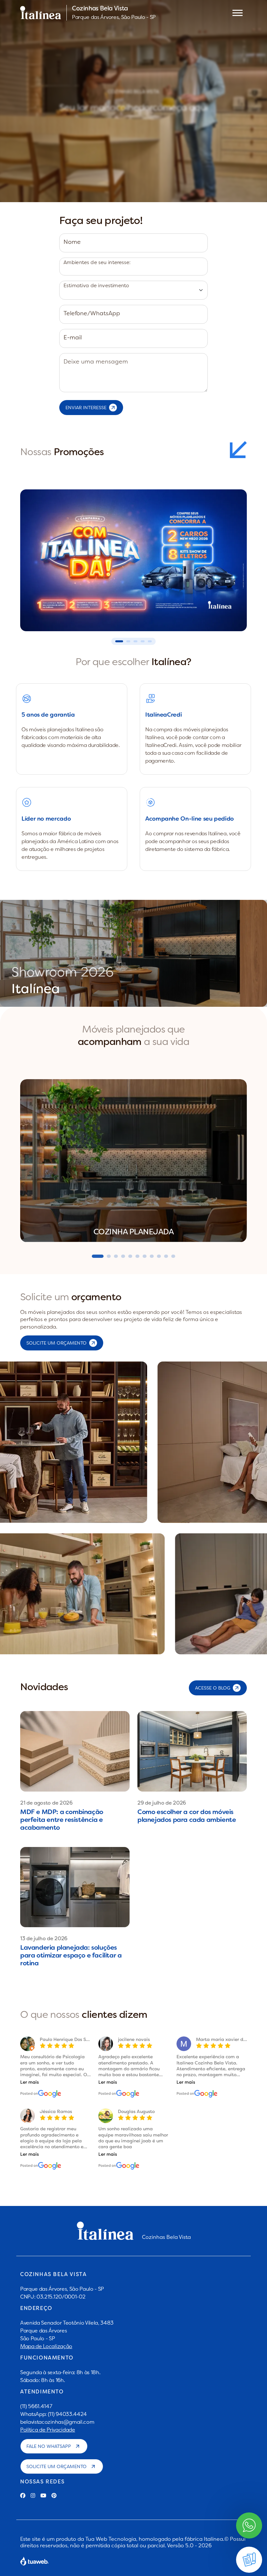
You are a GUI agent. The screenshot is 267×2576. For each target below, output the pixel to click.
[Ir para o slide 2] (128, 641)
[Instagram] (33, 2495)
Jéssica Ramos (56, 2111)
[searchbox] (63, 269)
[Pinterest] (54, 2495)
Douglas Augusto (136, 2111)
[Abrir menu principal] (238, 13)
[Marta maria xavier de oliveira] (206, 2093)
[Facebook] (23, 2495)
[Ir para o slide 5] (150, 641)
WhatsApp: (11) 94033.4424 (54, 2414)
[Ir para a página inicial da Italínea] (41, 13)
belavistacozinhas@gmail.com (57, 2422)
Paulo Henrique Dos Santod (69, 2039)
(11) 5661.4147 (36, 2406)
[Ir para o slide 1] (119, 641)
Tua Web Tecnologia (111, 2539)
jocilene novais (134, 2039)
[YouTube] (43, 2495)
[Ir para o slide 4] (143, 641)
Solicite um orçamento (56, 2466)
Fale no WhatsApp (49, 2446)
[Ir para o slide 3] (135, 641)
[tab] (98, 1256)
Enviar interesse (86, 408)
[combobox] (133, 267)
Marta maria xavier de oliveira (230, 2039)
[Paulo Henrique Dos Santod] (50, 2093)
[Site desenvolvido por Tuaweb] (35, 2561)
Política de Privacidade (48, 2430)
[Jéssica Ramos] (50, 2166)
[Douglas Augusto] (128, 2166)
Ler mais (29, 2082)
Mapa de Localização (46, 2346)
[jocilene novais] (128, 2093)
